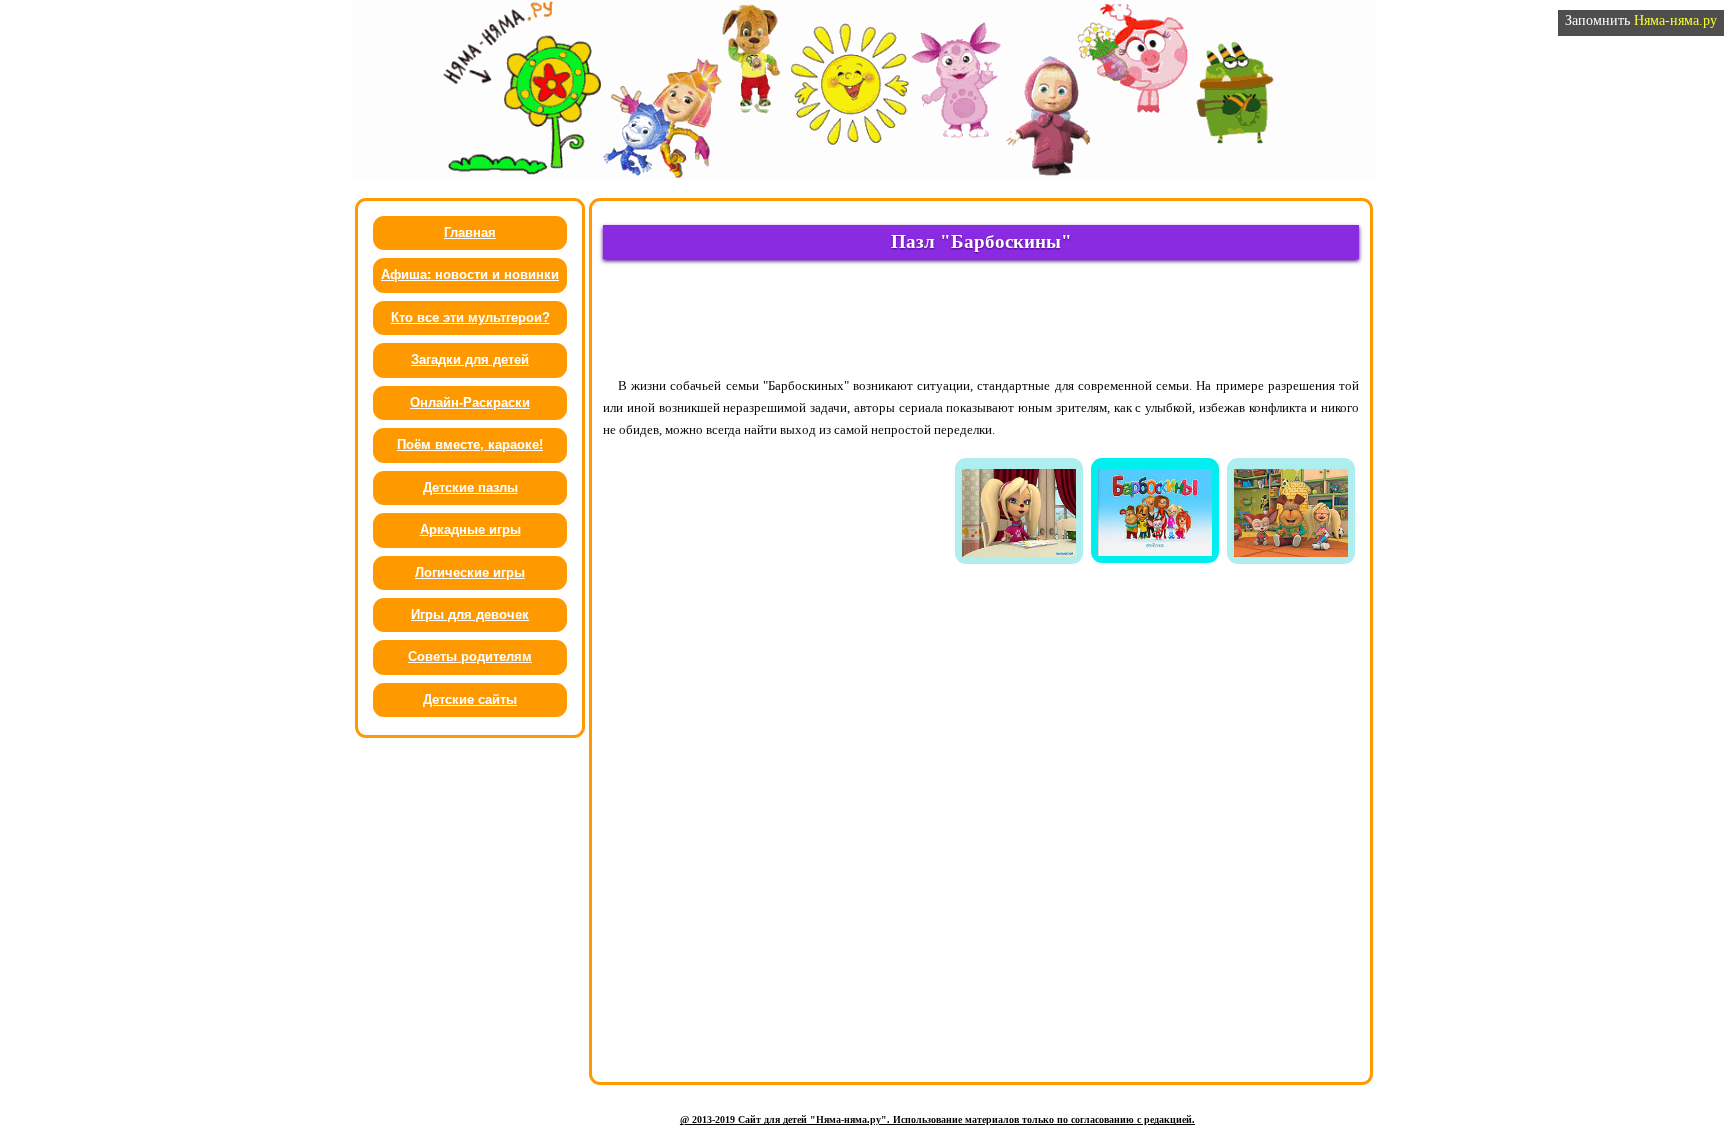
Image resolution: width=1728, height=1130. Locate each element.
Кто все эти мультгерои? (470, 317)
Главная (470, 232)
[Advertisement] (981, 317)
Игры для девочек (470, 614)
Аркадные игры (470, 529)
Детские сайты (470, 699)
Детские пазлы (470, 487)
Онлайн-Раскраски (470, 402)
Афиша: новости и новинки (470, 274)
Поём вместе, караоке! (470, 444)
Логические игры (470, 572)
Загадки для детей (470, 359)
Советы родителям (470, 656)
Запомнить (1641, 20)
